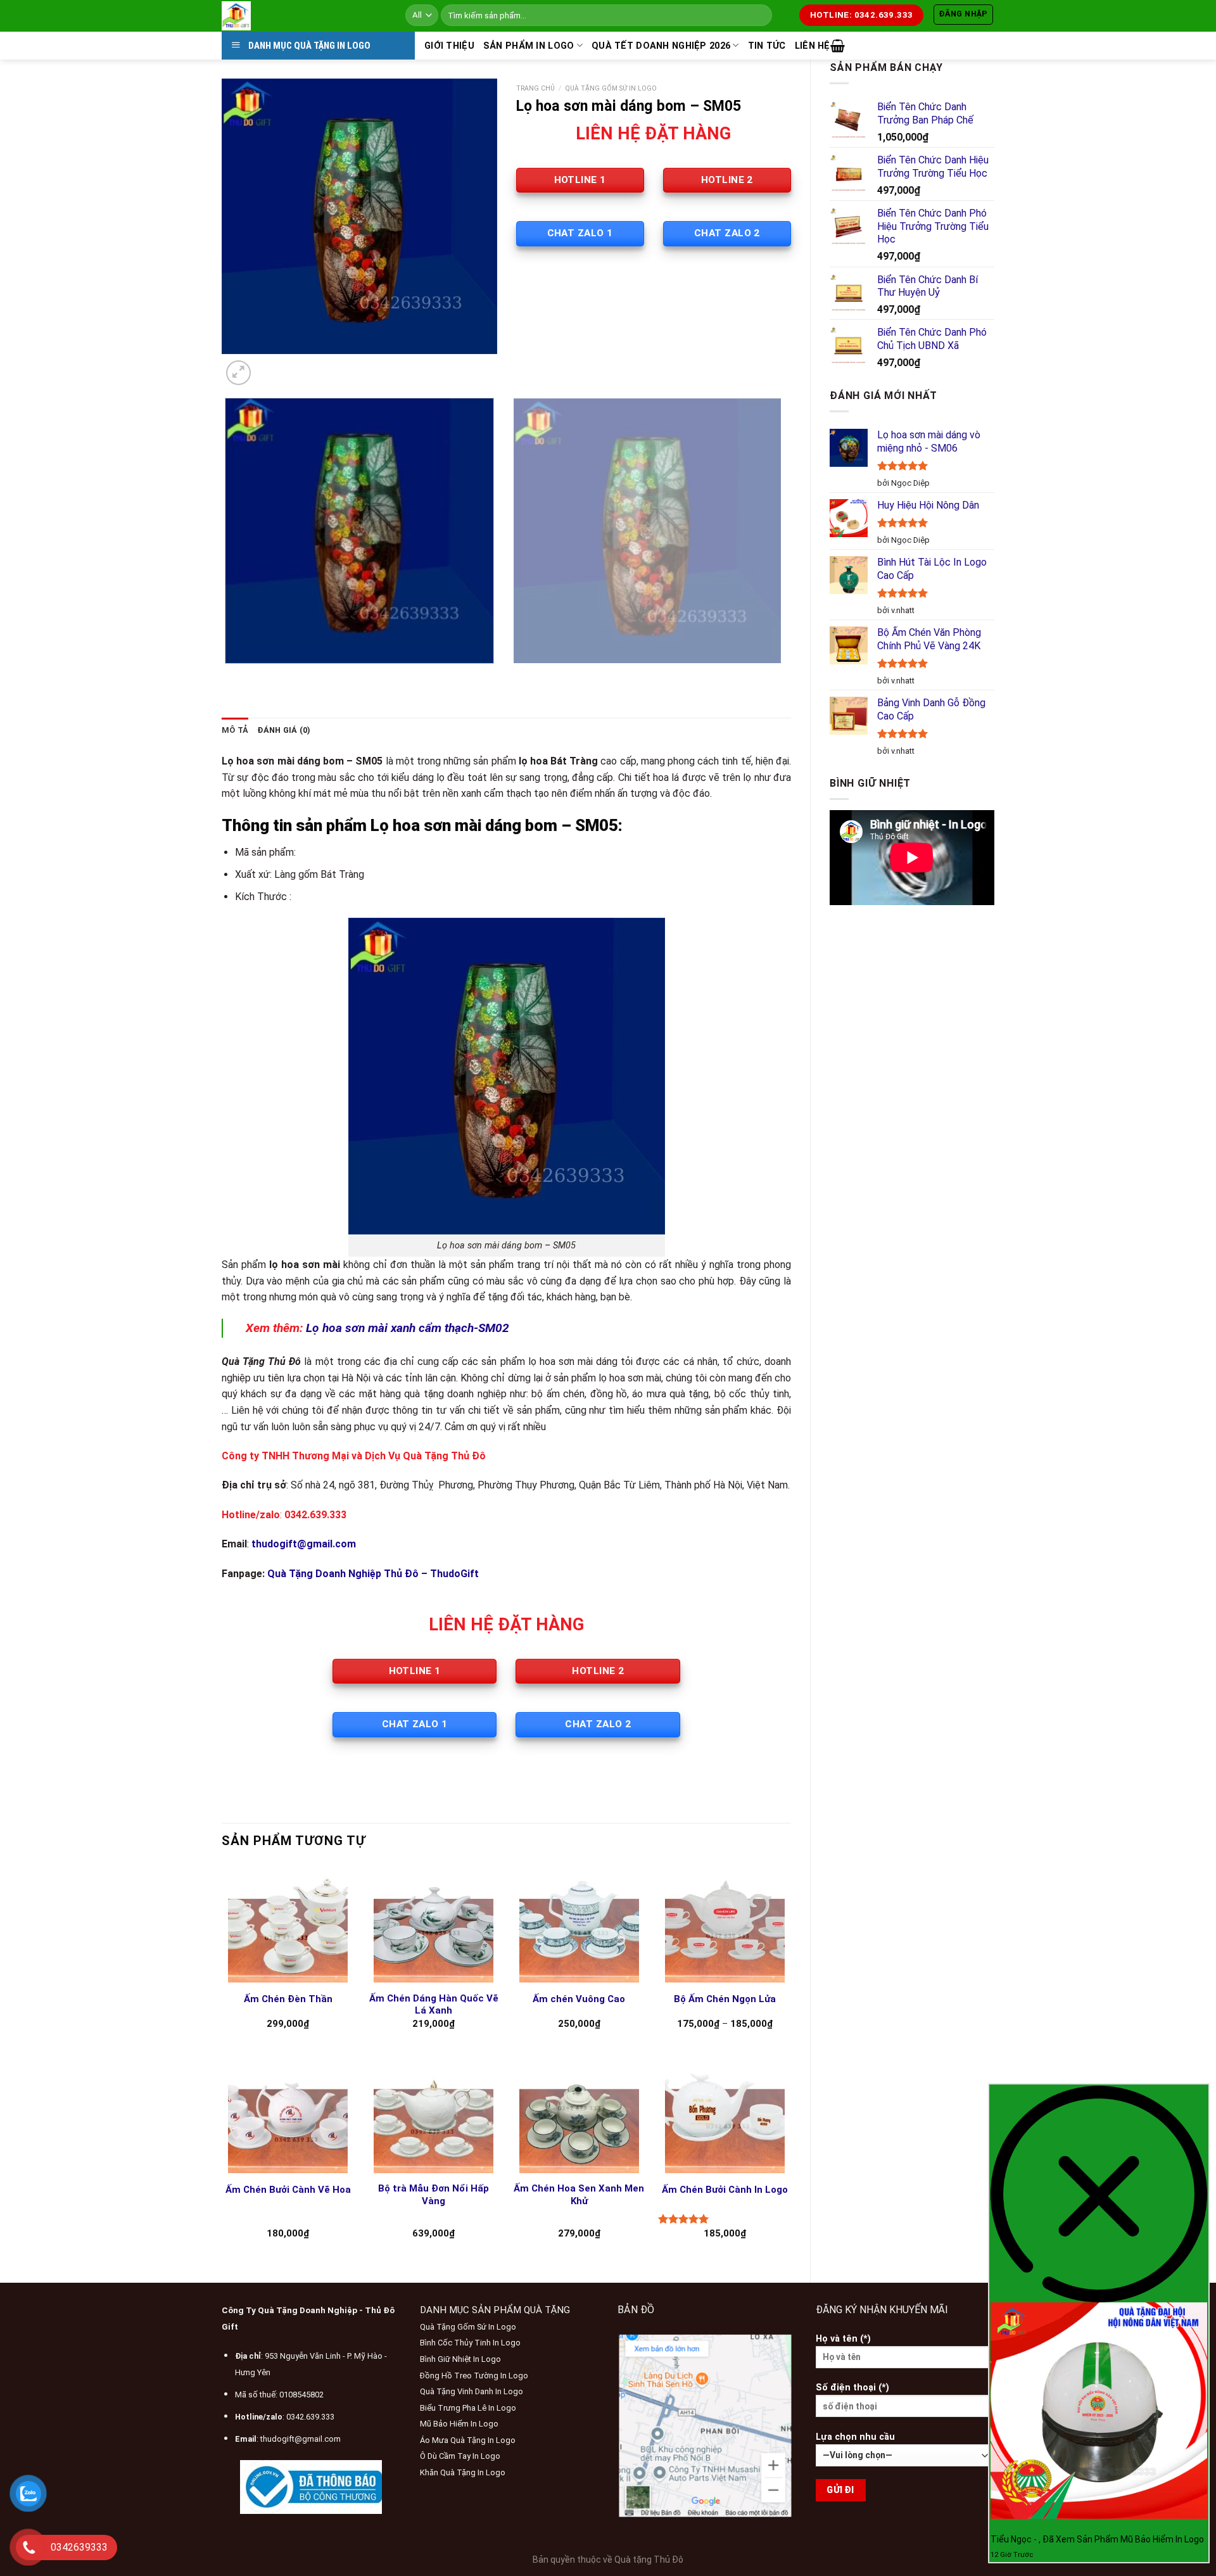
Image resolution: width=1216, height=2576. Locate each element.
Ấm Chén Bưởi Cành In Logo (725, 2190)
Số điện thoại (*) (852, 2388)
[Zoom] (238, 373)
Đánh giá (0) (284, 730)
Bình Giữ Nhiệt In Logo (460, 2359)
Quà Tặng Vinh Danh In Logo (472, 2391)
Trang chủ (535, 88)
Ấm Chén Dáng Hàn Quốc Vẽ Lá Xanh (434, 2005)
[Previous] (228, 676)
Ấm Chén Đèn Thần (288, 1999)
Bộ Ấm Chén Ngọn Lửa (725, 1999)
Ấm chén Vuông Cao (579, 1999)
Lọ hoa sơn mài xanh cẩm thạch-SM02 (408, 1328)
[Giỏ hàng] (838, 46)
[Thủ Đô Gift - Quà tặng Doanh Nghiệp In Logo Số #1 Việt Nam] (304, 16)
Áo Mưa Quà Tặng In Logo (468, 2440)
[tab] (235, 730)
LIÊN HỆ (813, 46)
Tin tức (767, 46)
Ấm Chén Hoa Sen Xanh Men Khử (579, 2195)
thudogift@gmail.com (301, 2439)
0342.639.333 (310, 2417)
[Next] (269, 366)
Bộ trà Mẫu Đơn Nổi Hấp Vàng (434, 2195)
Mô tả (235, 730)
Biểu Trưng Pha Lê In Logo (468, 2408)
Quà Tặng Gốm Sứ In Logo (611, 88)
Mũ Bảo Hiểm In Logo (459, 2424)
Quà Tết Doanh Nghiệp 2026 (661, 46)
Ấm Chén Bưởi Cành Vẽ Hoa (288, 2190)
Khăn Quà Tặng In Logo (463, 2472)
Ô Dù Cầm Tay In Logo (460, 2456)
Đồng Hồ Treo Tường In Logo (474, 2376)
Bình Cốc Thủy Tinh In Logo (470, 2343)
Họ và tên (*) (843, 2339)
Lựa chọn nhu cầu (855, 2437)
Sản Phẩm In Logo (529, 46)
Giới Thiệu (449, 46)
